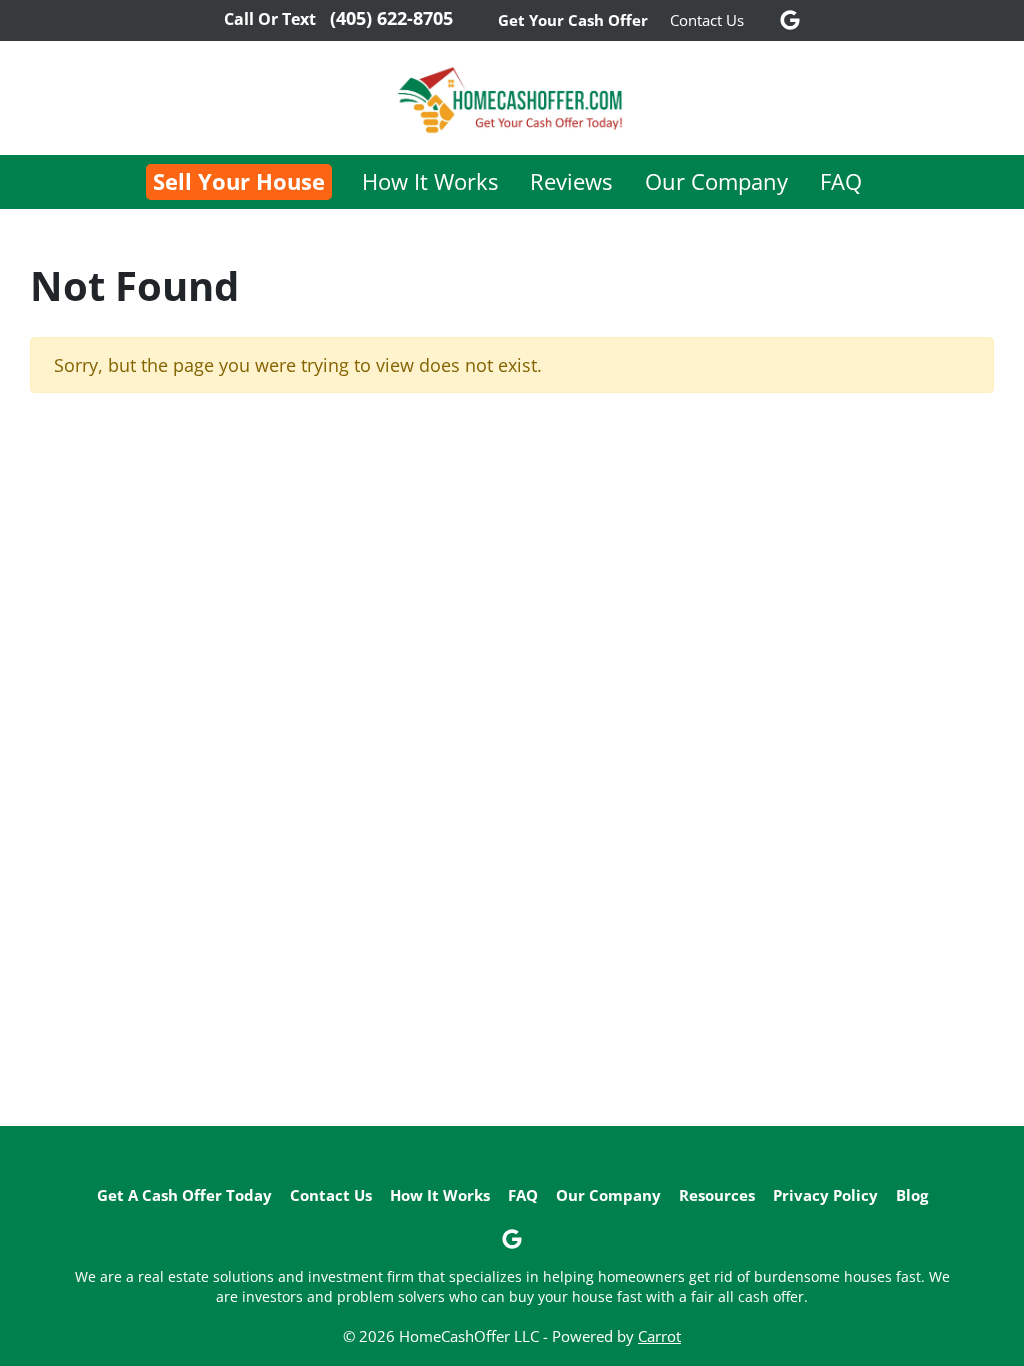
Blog (912, 1195)
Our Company (716, 181)
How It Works (430, 181)
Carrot (659, 1336)
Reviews (571, 181)
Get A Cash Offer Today (184, 1195)
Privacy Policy (825, 1195)
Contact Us (707, 20)
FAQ (841, 181)
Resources (717, 1195)
